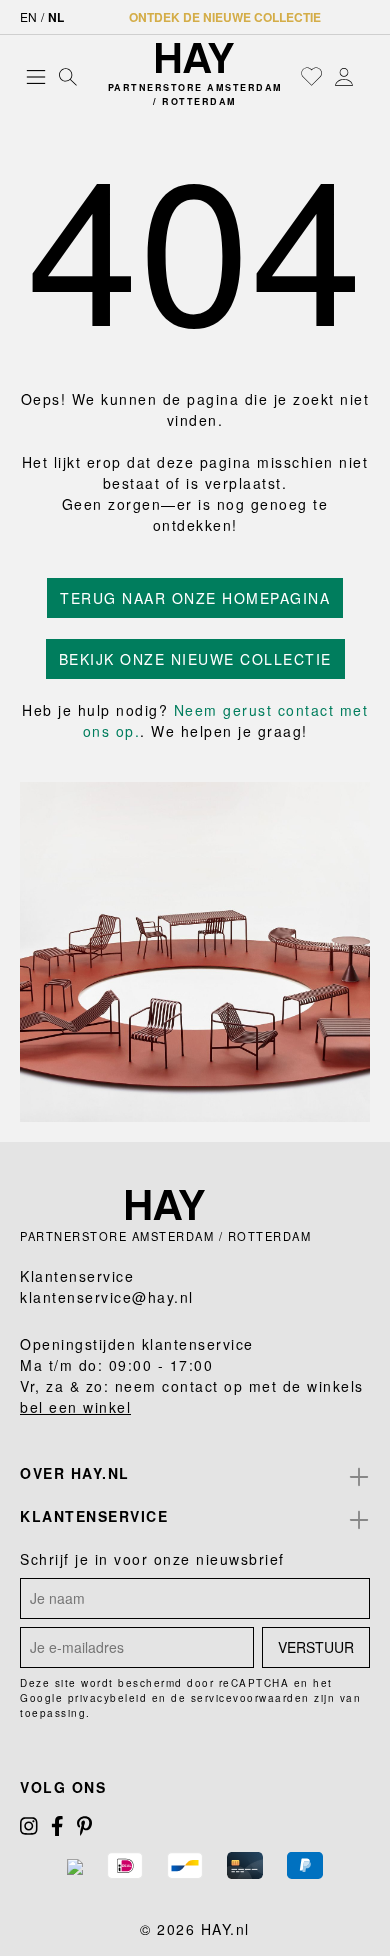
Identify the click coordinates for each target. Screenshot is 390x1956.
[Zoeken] (68, 76)
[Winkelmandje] (365, 77)
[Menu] (36, 76)
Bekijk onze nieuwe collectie (195, 659)
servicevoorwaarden (250, 1698)
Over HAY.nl (75, 1473)
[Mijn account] (344, 76)
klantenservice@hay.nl (107, 1297)
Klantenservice (94, 1516)
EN (28, 16)
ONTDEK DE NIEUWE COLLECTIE (225, 17)
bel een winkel (75, 1407)
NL (56, 17)
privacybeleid (108, 1698)
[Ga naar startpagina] (195, 58)
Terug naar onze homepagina (195, 598)
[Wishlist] (312, 76)
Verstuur (316, 1647)
